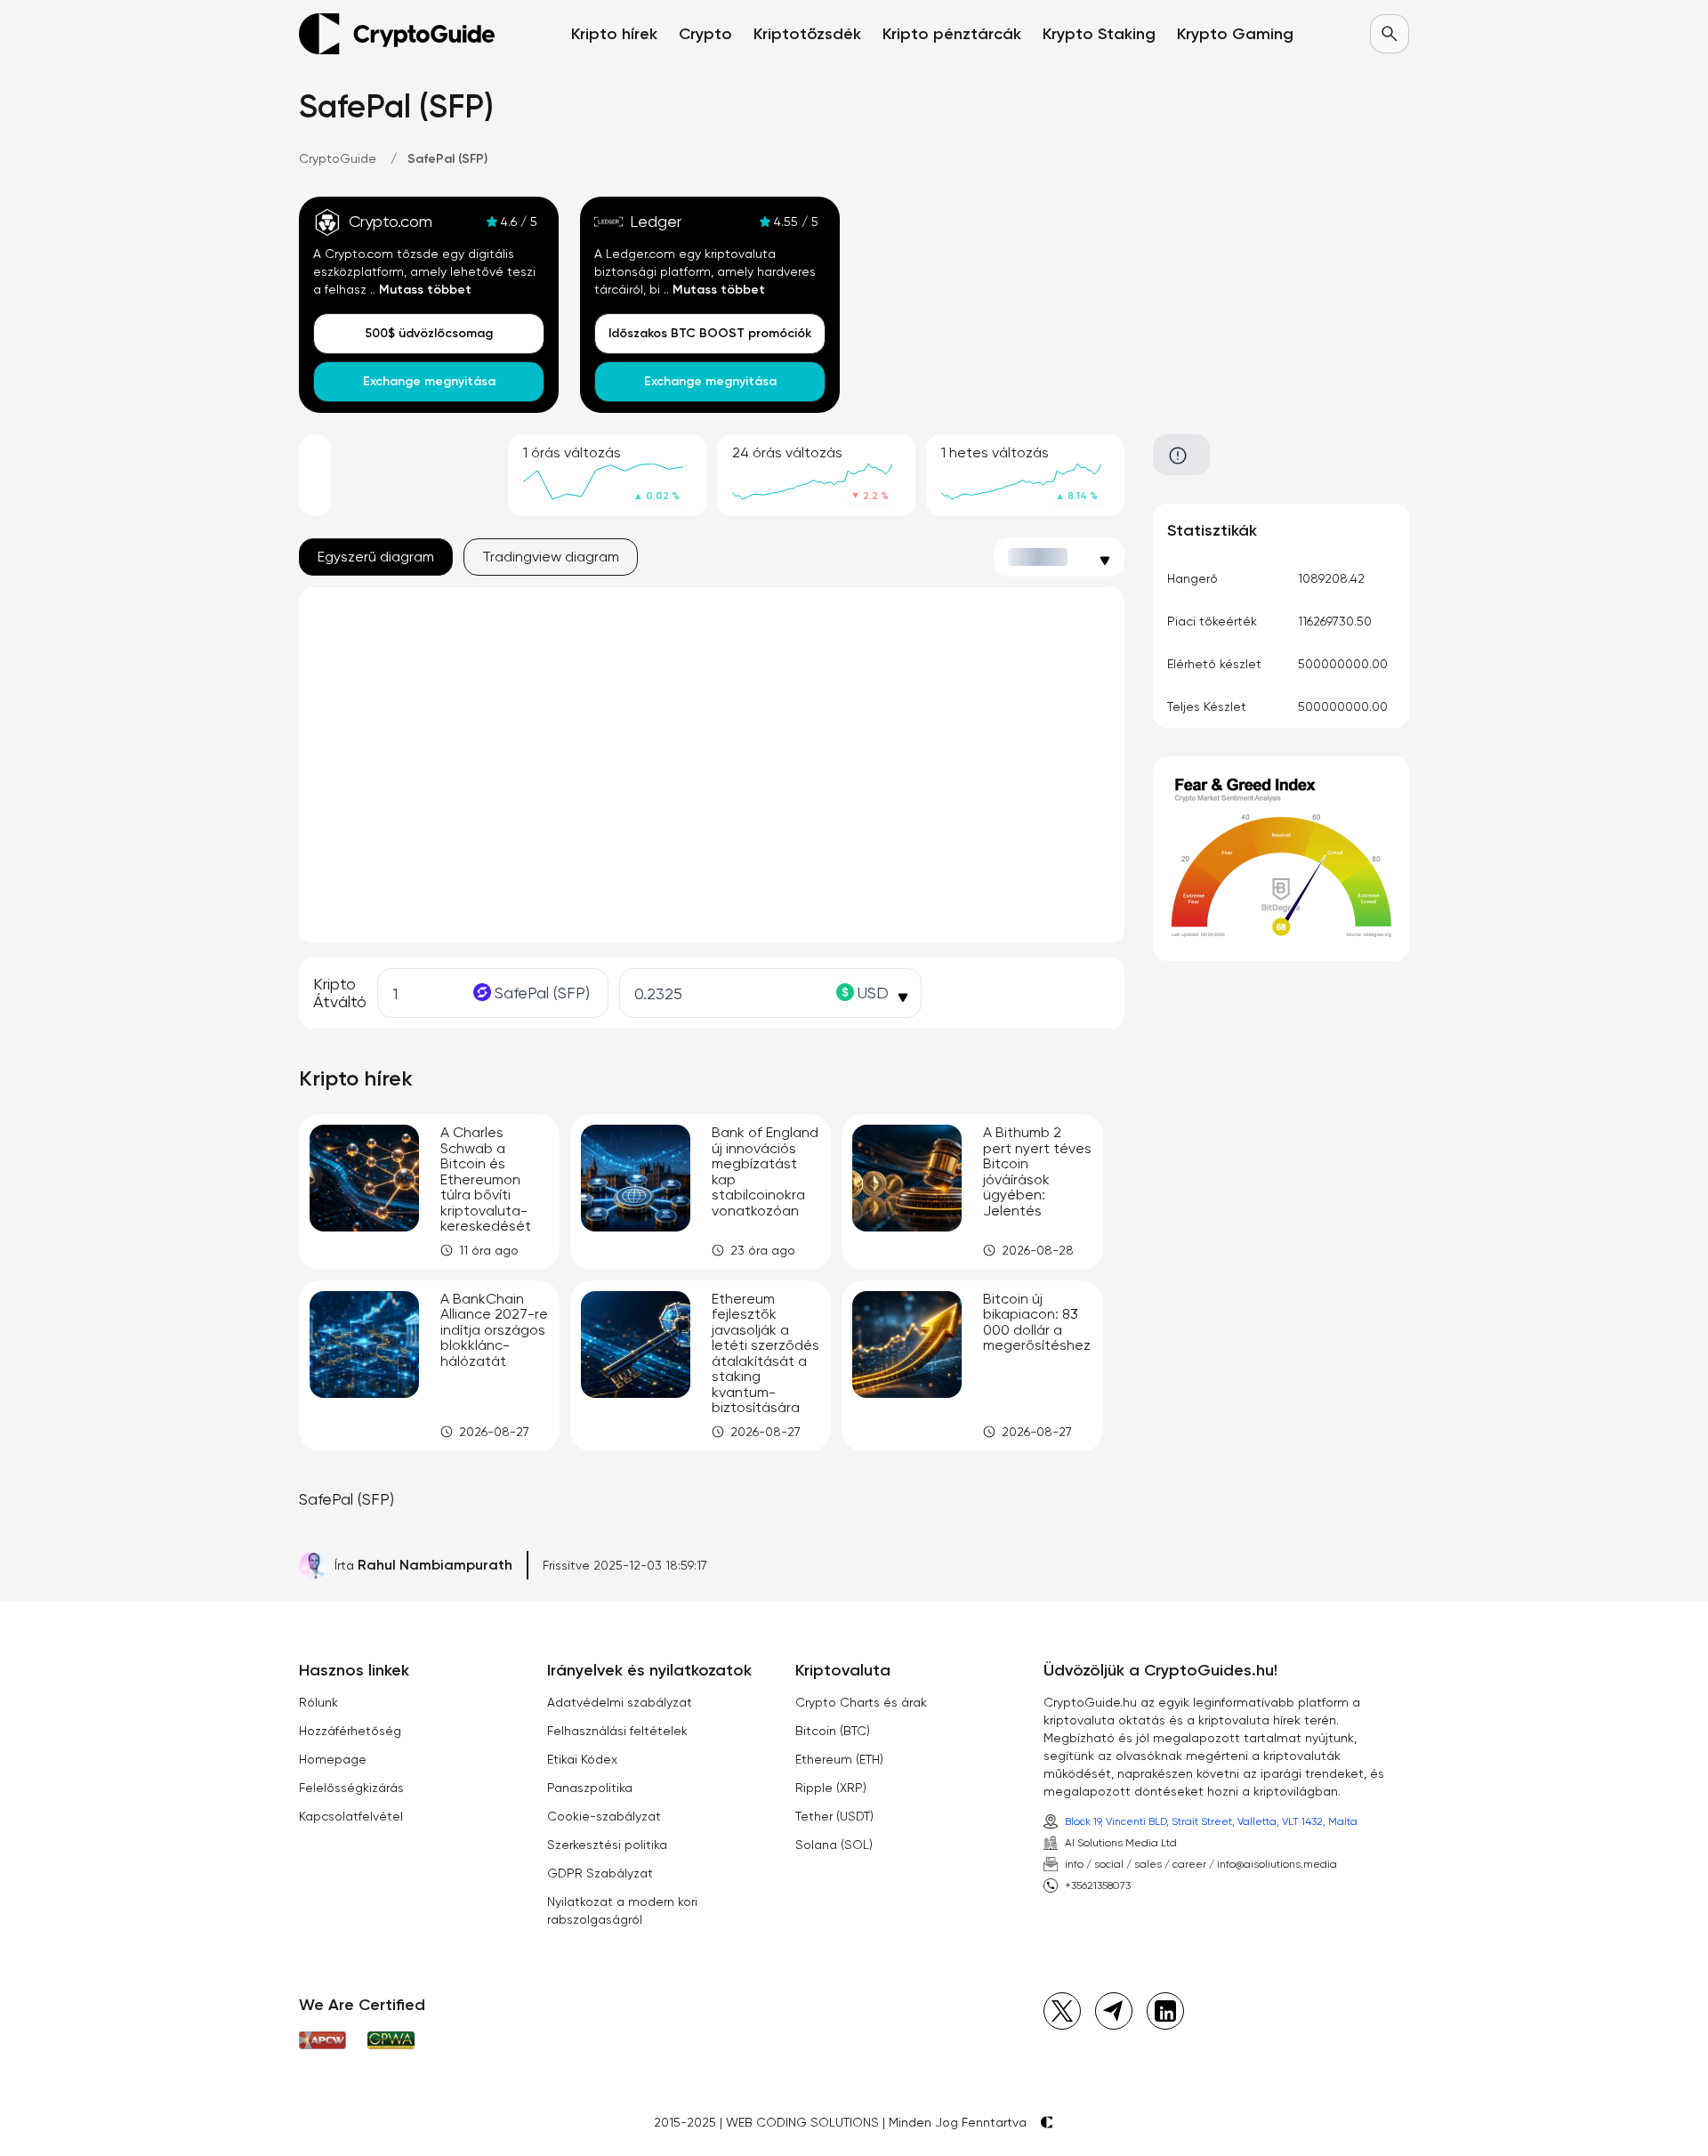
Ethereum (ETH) (839, 1759)
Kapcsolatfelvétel (351, 1816)
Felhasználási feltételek (617, 1731)
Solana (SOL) (834, 1845)
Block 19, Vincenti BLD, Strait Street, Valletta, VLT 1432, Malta (1211, 1821)
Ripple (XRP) (831, 1788)
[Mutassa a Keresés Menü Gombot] (1390, 34)
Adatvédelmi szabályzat (620, 1702)
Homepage (333, 1759)
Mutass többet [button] (425, 290)
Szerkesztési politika (607, 1845)
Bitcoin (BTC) (833, 1731)
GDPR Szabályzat (600, 1873)
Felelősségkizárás (351, 1788)
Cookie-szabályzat (604, 1816)
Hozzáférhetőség (350, 1731)
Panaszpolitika (590, 1788)
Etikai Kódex (582, 1759)
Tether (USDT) (834, 1816)
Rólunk (318, 1702)
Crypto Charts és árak (861, 1702)
